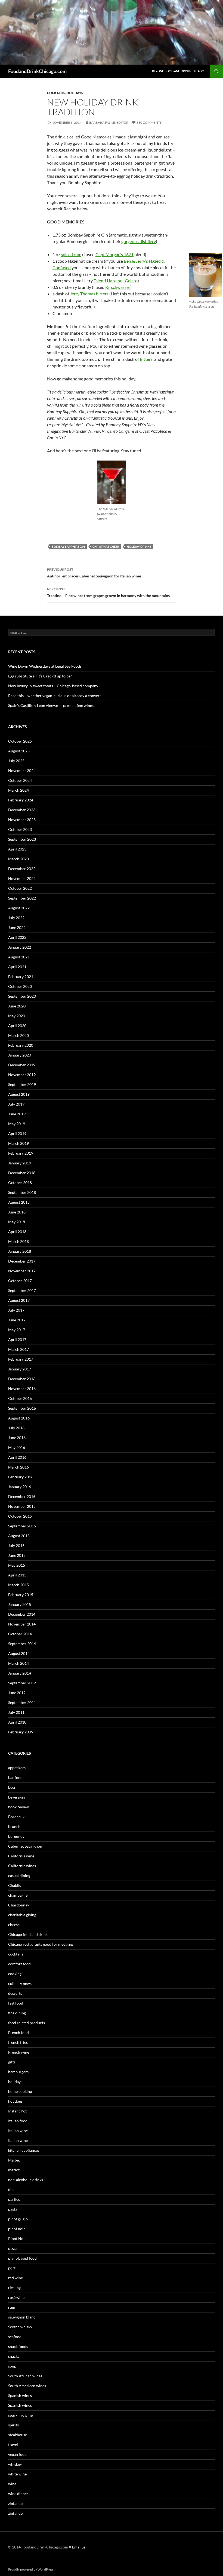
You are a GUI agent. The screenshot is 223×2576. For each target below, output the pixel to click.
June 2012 (17, 1693)
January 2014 (20, 1673)
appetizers (17, 1768)
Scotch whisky (20, 2327)
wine (12, 2484)
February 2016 (21, 1477)
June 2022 (17, 927)
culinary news (20, 1983)
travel (13, 2445)
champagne (18, 1895)
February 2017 (21, 1359)
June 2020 (17, 1006)
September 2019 (22, 1084)
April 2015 (17, 1575)
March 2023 (18, 859)
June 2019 (17, 1114)
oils (11, 2189)
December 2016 (22, 1379)
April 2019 (17, 1133)
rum (12, 2307)
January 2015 (20, 1604)
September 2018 (22, 1192)
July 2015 (16, 1546)
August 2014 (19, 1653)
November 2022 (22, 878)
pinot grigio (18, 2219)
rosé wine (16, 2297)
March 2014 (18, 1663)
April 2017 (17, 1340)
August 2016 (19, 1418)
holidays (75, 93)
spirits (13, 2425)
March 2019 (18, 1143)
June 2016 (17, 1438)
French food (18, 2032)
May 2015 (17, 1565)
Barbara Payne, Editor (109, 122)
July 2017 (16, 1310)
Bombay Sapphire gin (68, 547)
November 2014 (22, 1624)
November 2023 (22, 820)
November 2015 (22, 1506)
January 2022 (20, 947)
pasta (13, 2209)
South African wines (25, 2376)
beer (12, 1787)
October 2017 (20, 1281)
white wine (17, 2474)
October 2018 (20, 1183)
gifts (12, 2062)
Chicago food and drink (28, 1934)
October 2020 (20, 986)
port (12, 2268)
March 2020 (18, 1035)
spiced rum (71, 254)
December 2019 (22, 1065)
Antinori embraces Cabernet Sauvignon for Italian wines (94, 573)
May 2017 (17, 1330)
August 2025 (19, 751)
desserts (15, 1993)
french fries (18, 2042)
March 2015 (18, 1585)
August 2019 (19, 1094)
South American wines (27, 2386)
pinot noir (17, 2229)
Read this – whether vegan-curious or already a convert (55, 696)
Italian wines (19, 2140)
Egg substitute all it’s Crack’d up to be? (40, 676)
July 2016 (16, 1428)
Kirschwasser (118, 287)
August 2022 (19, 908)
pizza (12, 2248)
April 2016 (17, 1457)
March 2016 (18, 1467)
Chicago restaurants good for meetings (41, 1944)
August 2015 (19, 1536)
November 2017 (22, 1271)
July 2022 (16, 918)
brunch (14, 1826)
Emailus (79, 2547)
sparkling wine (20, 2415)
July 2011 (16, 1712)
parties (14, 2199)
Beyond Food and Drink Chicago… (179, 71)
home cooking (20, 2091)
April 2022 (17, 937)
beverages (17, 1797)
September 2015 (22, 1526)
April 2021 (17, 967)
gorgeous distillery (139, 241)
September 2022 (22, 898)
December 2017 (22, 1261)
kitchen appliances (24, 2150)
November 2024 (22, 771)
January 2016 (20, 1487)
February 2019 (21, 1153)
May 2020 (17, 1016)
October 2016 (20, 1398)
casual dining (19, 1876)
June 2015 (17, 1555)
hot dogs (15, 2101)
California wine (21, 1856)
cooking (15, 1974)
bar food (15, 1777)
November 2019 (22, 1075)
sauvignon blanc (22, 2317)
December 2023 (22, 810)
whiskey (15, 2464)
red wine (16, 2278)
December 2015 (22, 1496)
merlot (14, 2170)
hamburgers (18, 2072)
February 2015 (21, 1595)
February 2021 (21, 977)
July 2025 (16, 761)
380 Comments (149, 122)
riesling (14, 2288)
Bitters (146, 359)
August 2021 (19, 957)
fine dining (17, 2013)
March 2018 (18, 1241)
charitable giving (22, 1915)
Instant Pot (17, 2111)
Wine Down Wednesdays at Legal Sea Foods (45, 666)
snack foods (18, 2346)
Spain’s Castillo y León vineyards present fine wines (51, 705)
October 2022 (20, 888)
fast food (16, 2003)
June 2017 (17, 1320)
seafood (15, 2337)
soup (12, 2366)
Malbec (14, 2160)
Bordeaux (16, 1817)
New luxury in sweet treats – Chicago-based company (53, 686)
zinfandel (16, 2503)
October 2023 (20, 829)
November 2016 (22, 1389)
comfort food (19, 1964)
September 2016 (22, 1408)
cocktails (56, 93)
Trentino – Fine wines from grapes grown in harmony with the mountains (108, 592)
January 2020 (20, 1055)
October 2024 (20, 780)
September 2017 (22, 1290)
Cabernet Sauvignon (25, 1846)
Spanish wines (20, 2395)
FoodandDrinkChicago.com (37, 71)
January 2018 (20, 1251)
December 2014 (22, 1614)
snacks (14, 2356)
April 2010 (17, 1722)
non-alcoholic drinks (26, 2180)
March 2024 (18, 790)
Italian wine (18, 2131)
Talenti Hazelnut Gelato (116, 281)
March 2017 (18, 1349)
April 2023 (17, 849)
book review (18, 1807)
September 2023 (22, 839)
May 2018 (17, 1222)
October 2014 (20, 1634)
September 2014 (22, 1644)
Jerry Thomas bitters (89, 294)
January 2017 (20, 1369)
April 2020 (17, 1026)
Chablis (15, 1885)
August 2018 (19, 1202)
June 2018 (17, 1212)
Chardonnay (19, 1905)
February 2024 (21, 800)
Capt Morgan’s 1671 (114, 254)
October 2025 (20, 741)
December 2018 (22, 1173)
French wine (19, 2052)
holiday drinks (139, 547)
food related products (27, 2023)
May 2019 (17, 1124)
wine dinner (18, 2494)
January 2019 (20, 1163)
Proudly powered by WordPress (31, 2569)
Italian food (18, 2121)
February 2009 (21, 1732)
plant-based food (22, 2258)
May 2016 (17, 1447)
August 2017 (19, 1300)
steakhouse (18, 2435)
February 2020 (21, 1045)
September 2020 (22, 996)
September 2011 (22, 1702)
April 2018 (17, 1232)
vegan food (17, 2454)
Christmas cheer (106, 547)
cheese (14, 1925)
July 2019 (16, 1104)
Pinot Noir (17, 2239)
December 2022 (22, 869)
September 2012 (22, 1683)
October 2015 (20, 1516)
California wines (22, 1866)
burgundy (16, 1836)
